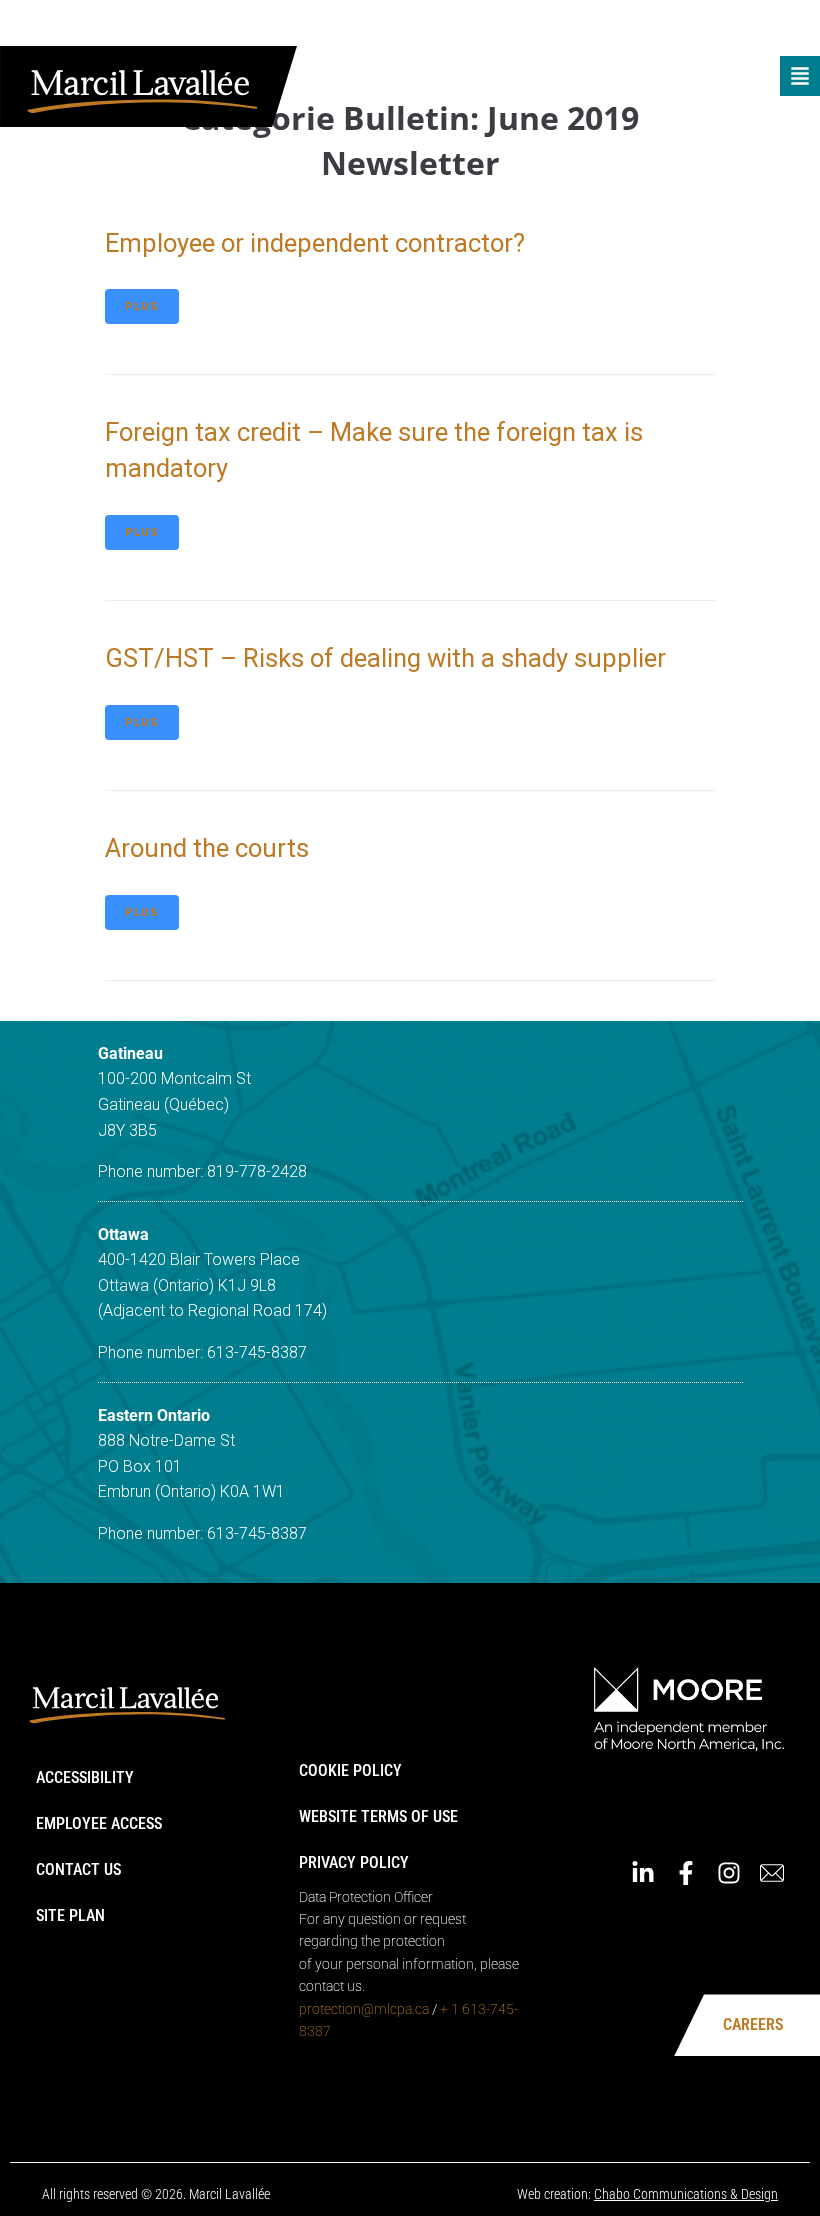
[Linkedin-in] (663, 28)
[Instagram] (749, 28)
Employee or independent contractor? (315, 243)
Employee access (99, 1823)
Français (591, 27)
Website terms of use (378, 1816)
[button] (800, 76)
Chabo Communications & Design (686, 2194)
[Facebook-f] (706, 28)
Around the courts (207, 848)
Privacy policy (354, 1862)
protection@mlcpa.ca (364, 2009)
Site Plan (70, 1915)
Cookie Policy (350, 1770)
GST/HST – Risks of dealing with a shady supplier (385, 658)
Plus (142, 306)
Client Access (493, 27)
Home (409, 27)
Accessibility (85, 1777)
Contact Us (78, 1869)
